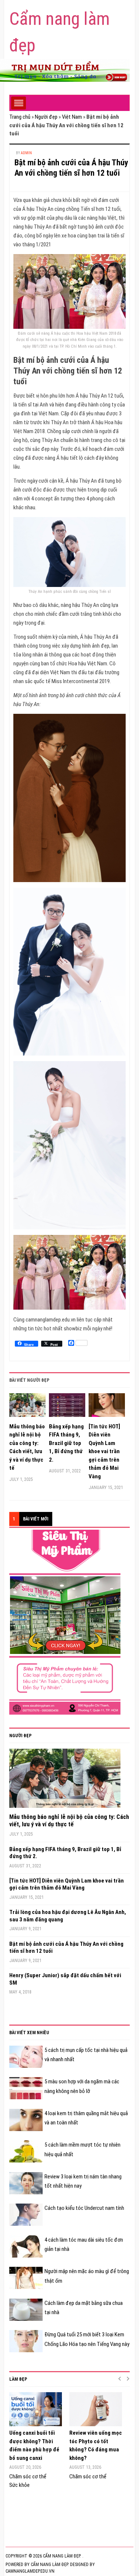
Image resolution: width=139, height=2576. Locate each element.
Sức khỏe (19, 2485)
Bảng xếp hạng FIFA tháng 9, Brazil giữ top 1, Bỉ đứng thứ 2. (66, 1443)
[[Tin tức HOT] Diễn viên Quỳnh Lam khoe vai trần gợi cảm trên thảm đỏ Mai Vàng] (107, 1408)
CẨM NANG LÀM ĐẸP (49, 2565)
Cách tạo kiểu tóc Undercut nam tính (84, 2208)
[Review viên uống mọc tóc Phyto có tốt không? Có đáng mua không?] (96, 2409)
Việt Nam (72, 117)
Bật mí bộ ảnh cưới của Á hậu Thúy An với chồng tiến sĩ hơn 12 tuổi (66, 1948)
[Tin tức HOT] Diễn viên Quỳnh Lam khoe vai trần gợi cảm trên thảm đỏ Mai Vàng (104, 1451)
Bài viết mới (36, 1519)
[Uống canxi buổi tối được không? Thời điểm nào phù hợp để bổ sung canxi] (36, 2409)
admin (26, 153)
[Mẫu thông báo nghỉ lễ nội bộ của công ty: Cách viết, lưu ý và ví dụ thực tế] (27, 1408)
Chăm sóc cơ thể (28, 2477)
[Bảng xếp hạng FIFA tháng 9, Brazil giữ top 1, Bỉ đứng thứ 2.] (67, 1408)
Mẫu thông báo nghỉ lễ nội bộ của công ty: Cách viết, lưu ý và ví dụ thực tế (27, 1447)
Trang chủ (20, 117)
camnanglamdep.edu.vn (30, 2571)
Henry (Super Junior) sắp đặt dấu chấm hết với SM (65, 1979)
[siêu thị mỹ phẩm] (65, 1621)
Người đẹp (46, 117)
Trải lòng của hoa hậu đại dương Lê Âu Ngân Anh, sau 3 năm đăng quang (68, 1916)
